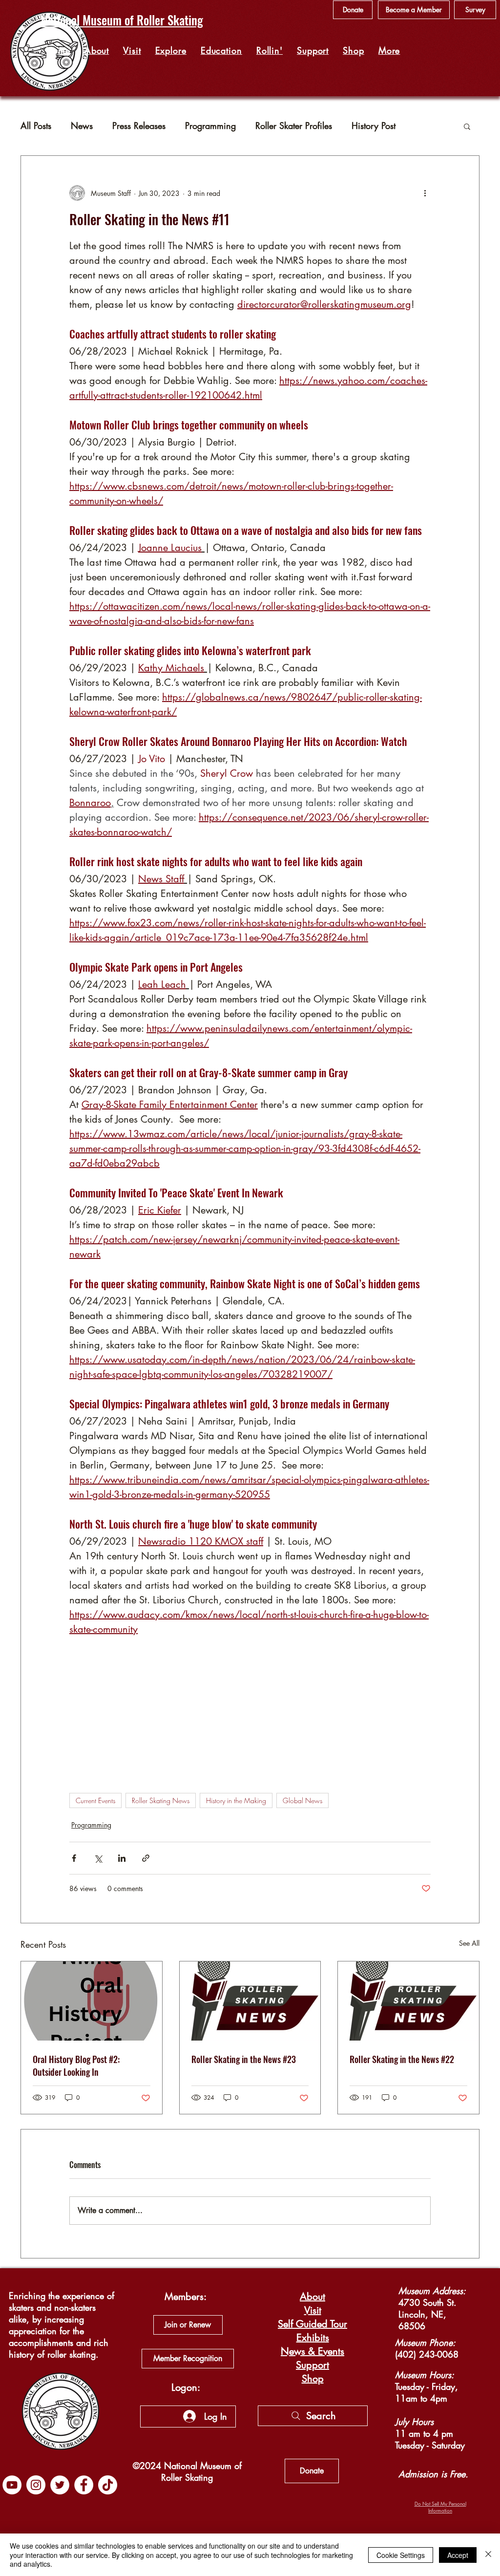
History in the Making (236, 1800)
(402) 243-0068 (427, 2354)
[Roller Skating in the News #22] (408, 2001)
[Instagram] (36, 2485)
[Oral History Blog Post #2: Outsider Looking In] (92, 2001)
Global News (302, 1800)
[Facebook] (84, 2485)
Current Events (95, 1800)
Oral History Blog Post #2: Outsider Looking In (76, 2065)
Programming (210, 126)
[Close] (488, 2555)
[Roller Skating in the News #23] (250, 2001)
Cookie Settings (401, 2555)
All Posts (36, 126)
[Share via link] (146, 1858)
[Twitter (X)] (60, 2485)
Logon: (186, 2387)
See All (469, 1943)
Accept (458, 2555)
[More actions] (425, 193)
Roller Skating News (161, 1800)
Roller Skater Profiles (294, 126)
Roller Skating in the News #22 (402, 2059)
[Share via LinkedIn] (122, 1858)
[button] (171, 50)
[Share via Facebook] (74, 1858)
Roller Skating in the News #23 (244, 2059)
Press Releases (139, 126)
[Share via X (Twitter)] (98, 1858)
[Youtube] (12, 2485)
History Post (374, 126)
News (82, 126)
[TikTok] (108, 2485)
